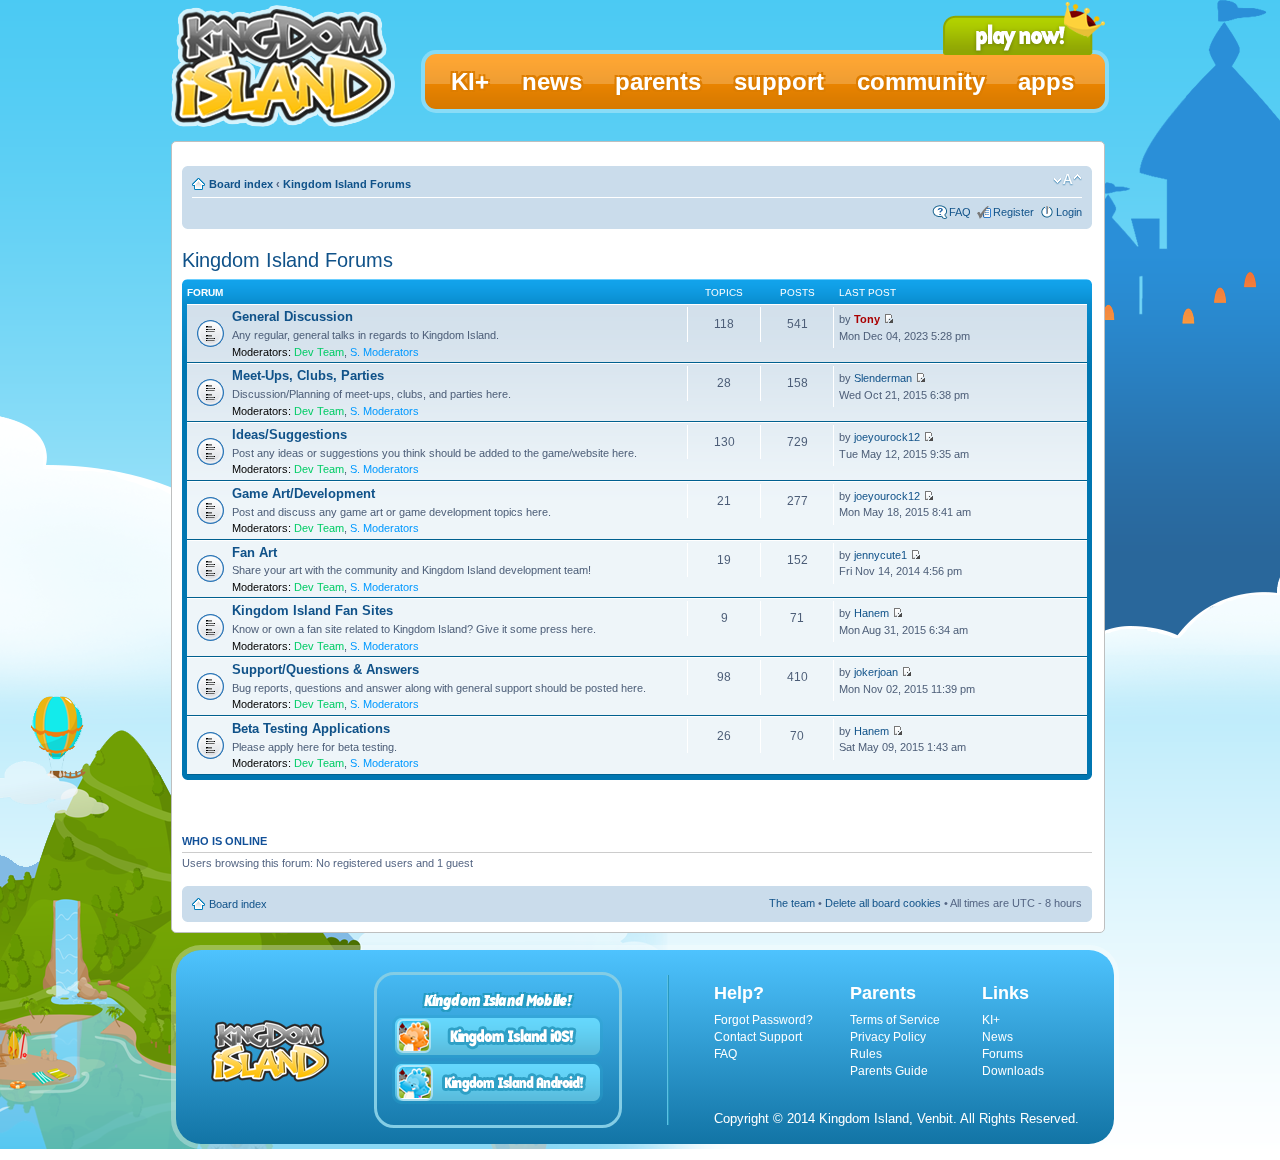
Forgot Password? (763, 1020)
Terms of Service (895, 1020)
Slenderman (883, 378)
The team (792, 903)
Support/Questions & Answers (325, 669)
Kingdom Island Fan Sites (312, 610)
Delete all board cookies (883, 903)
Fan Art (254, 552)
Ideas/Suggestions (289, 434)
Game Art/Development (303, 493)
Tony (867, 319)
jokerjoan (876, 672)
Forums (1002, 1054)
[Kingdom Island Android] (498, 1082)
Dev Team (319, 352)
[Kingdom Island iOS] (498, 1036)
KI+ (991, 1020)
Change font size (1067, 180)
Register (1013, 212)
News (997, 1037)
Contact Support (758, 1037)
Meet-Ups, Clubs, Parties (308, 375)
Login (1069, 212)
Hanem (871, 613)
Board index (241, 184)
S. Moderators (384, 352)
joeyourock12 (887, 437)
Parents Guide (889, 1071)
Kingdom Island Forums (347, 184)
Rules (866, 1054)
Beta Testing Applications (311, 728)
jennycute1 (880, 555)
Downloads (1013, 1071)
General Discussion (292, 316)
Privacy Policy (888, 1037)
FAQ (960, 212)
